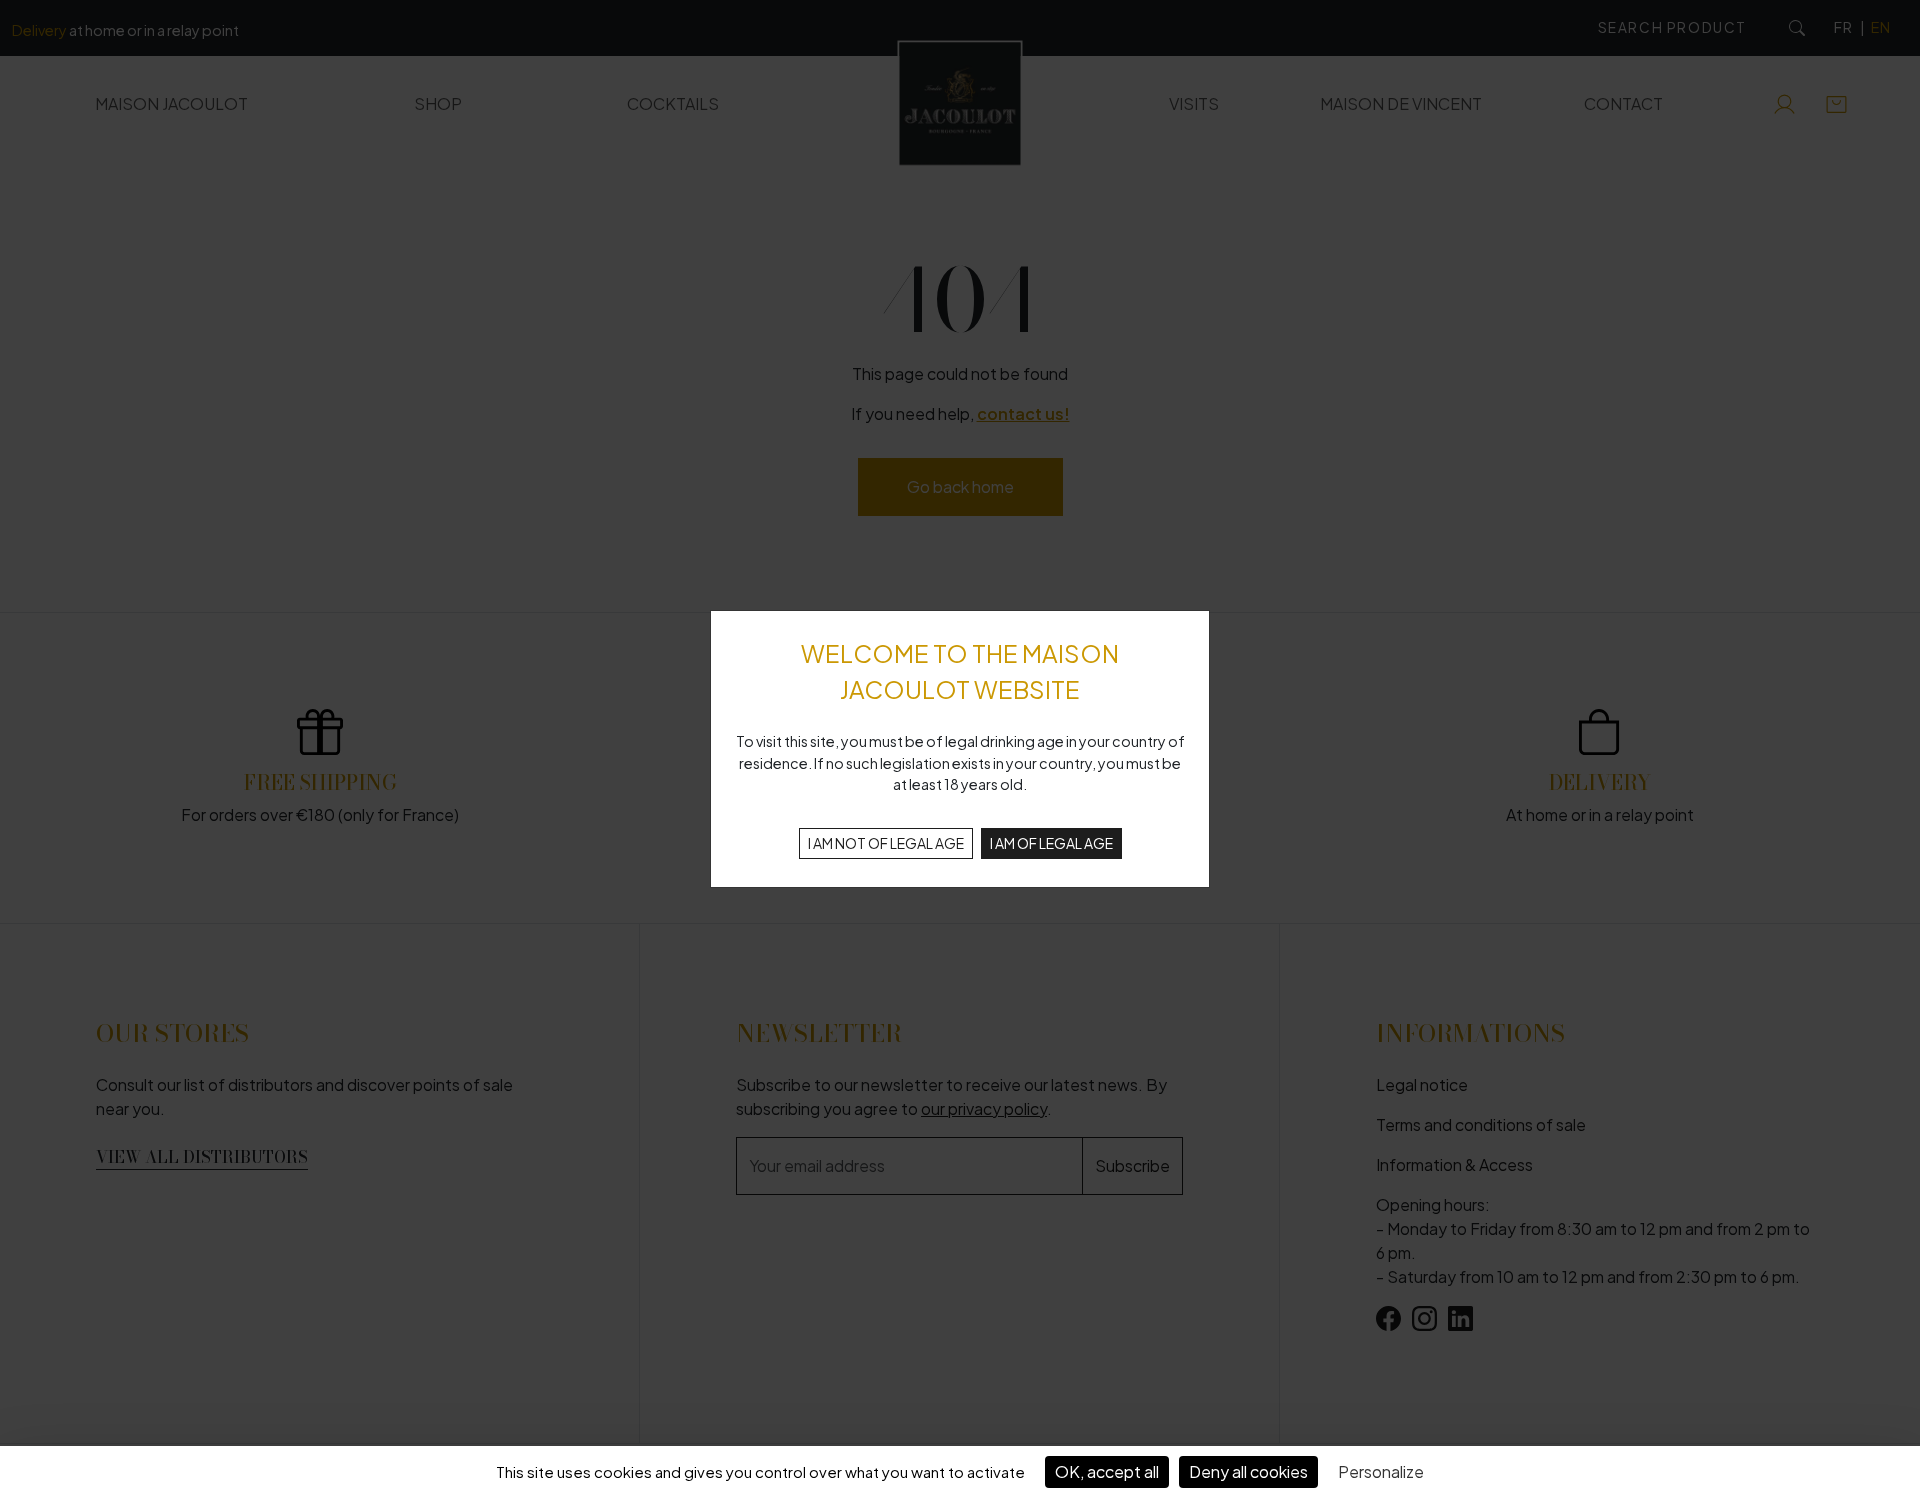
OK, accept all (1107, 1471)
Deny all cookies (1248, 1471)
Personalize (1381, 1471)
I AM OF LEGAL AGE (1051, 843)
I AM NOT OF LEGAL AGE (886, 843)
